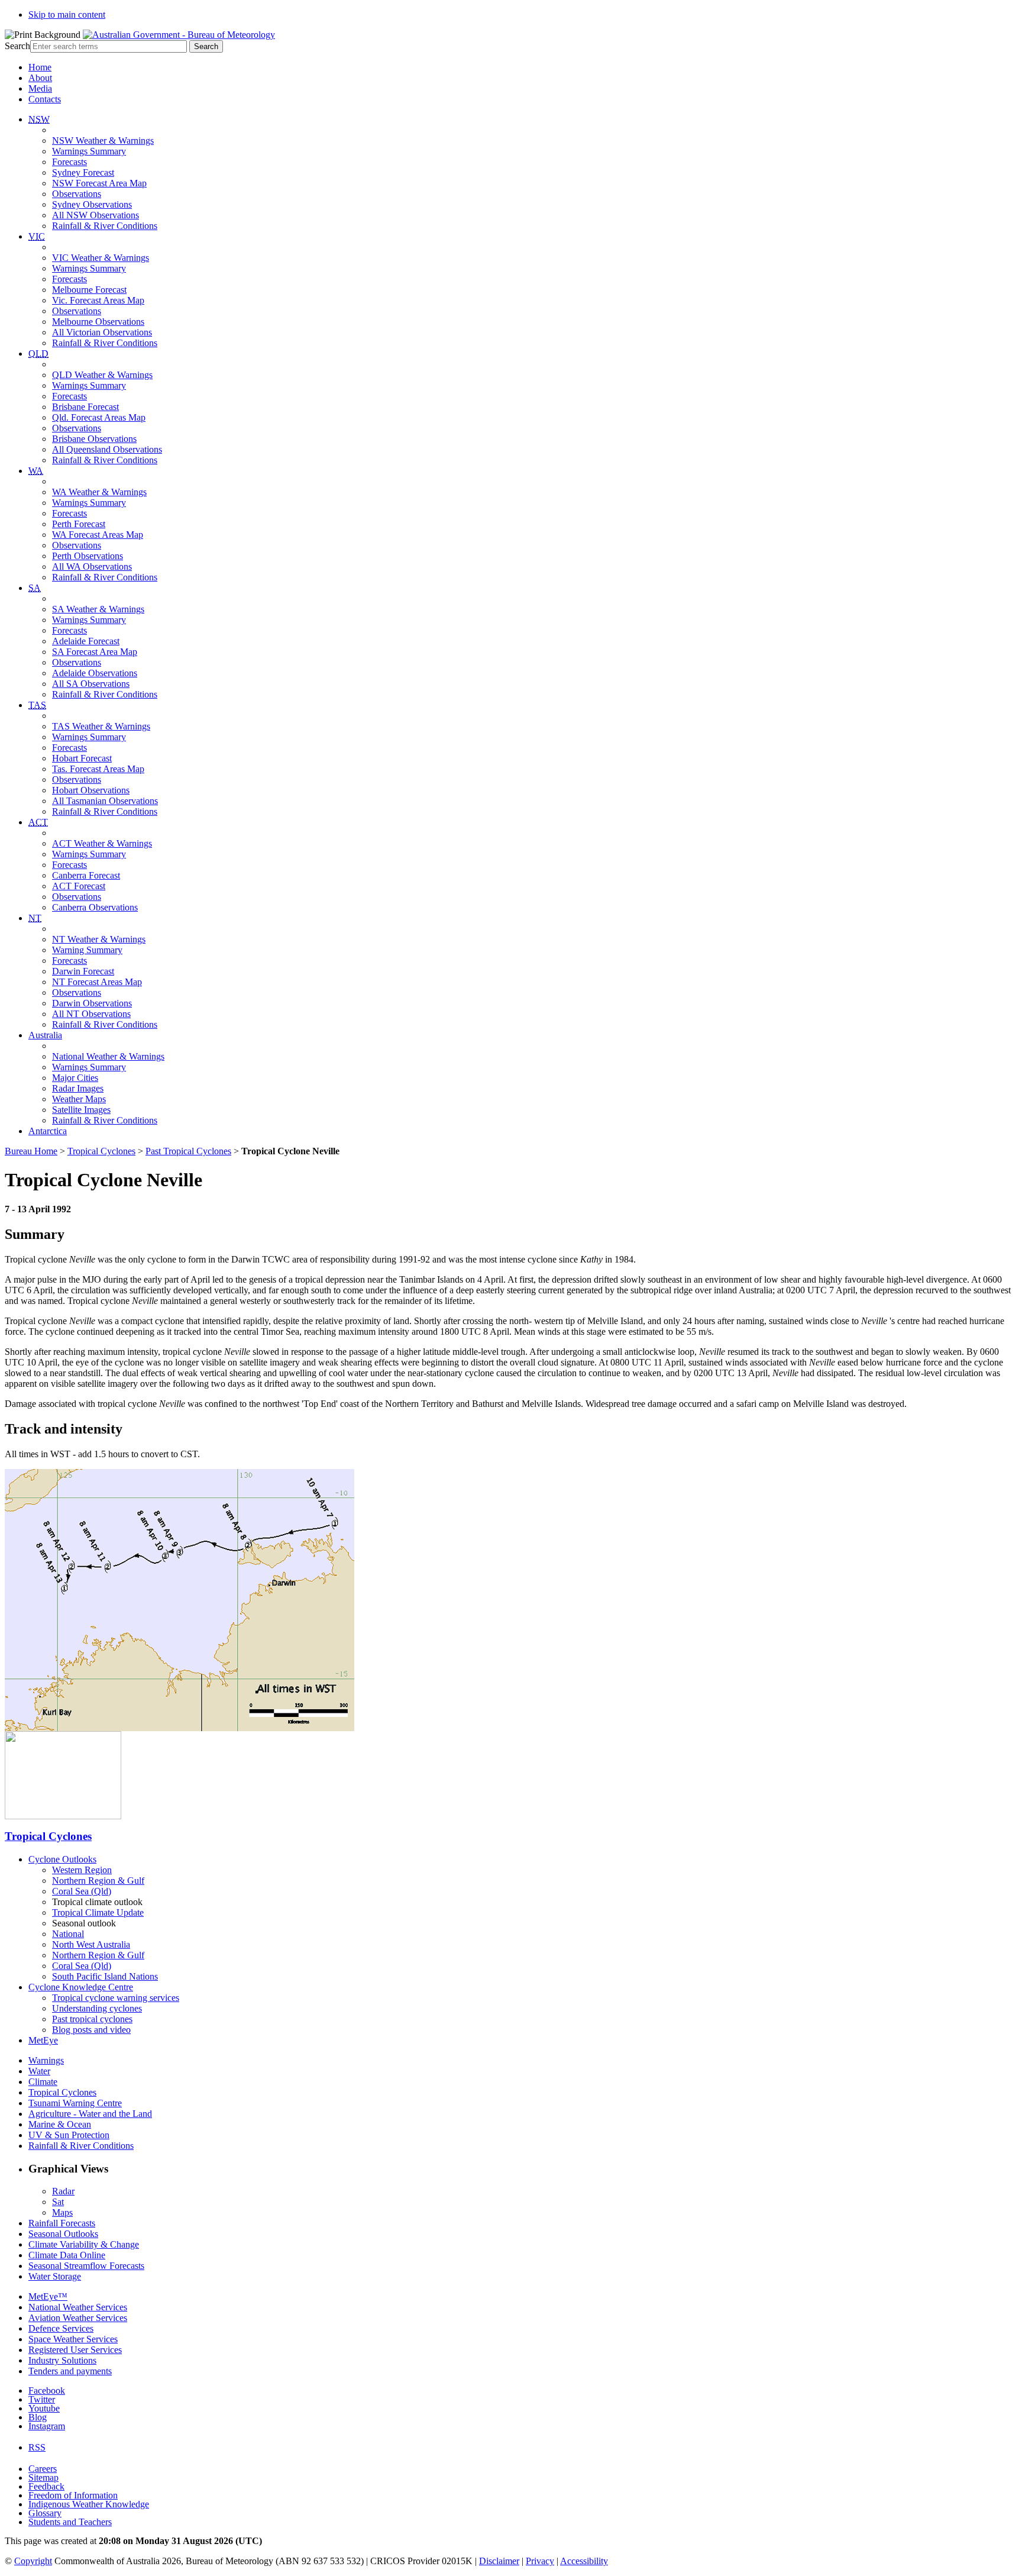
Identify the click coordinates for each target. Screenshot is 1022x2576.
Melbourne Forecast (89, 290)
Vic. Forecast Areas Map (98, 300)
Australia (45, 1035)
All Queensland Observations (107, 449)
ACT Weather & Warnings (102, 843)
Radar (63, 2191)
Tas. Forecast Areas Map (98, 769)
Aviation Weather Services (78, 2318)
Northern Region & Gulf (98, 1881)
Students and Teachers (70, 2522)
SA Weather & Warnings (98, 609)
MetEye (43, 2040)
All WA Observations (92, 566)
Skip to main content (67, 14)
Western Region (82, 1870)
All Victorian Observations (102, 332)
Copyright (33, 2561)
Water (39, 2071)
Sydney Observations (92, 204)
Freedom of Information (73, 2495)
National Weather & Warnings (108, 1056)
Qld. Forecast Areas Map (99, 417)
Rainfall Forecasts (62, 2223)
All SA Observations (91, 684)
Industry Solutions (62, 2360)
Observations (77, 194)
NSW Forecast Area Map (99, 183)
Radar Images (78, 1088)
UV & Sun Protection (69, 2135)
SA (35, 588)
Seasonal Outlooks (63, 2234)
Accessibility (584, 2561)
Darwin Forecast (83, 971)
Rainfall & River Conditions (105, 226)
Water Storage (55, 2276)
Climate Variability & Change (84, 2244)
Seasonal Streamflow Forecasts (86, 2266)
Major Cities (75, 1078)
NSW (39, 119)
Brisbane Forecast (85, 407)
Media (40, 88)
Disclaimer (499, 2561)
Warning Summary (87, 950)
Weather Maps (79, 1099)
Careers (43, 2469)
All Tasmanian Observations (105, 801)
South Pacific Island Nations (105, 1976)
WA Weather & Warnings (99, 492)
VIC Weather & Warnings (101, 258)
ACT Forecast (79, 886)
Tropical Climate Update (98, 1912)
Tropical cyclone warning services (116, 1998)
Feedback (46, 2486)
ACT (38, 822)
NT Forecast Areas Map (97, 982)
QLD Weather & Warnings (102, 375)
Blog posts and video (91, 2030)
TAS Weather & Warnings (101, 726)
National (68, 1934)
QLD (38, 354)
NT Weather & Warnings (99, 939)
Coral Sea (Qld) (82, 1891)
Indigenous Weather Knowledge (89, 2504)
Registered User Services (75, 2350)
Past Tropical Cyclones (188, 1151)
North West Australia (91, 1944)
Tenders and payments (70, 2371)
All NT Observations (91, 1014)
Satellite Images (81, 1110)
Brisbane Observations (94, 439)
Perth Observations (88, 556)
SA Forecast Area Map (95, 652)
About (40, 78)
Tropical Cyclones (101, 1151)
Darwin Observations (92, 1003)
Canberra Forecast (86, 875)
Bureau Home (31, 1151)
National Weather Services (78, 2307)
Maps (62, 2212)
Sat (58, 2202)
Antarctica (48, 1131)
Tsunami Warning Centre (75, 2103)
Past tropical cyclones (92, 2019)
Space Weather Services (73, 2339)
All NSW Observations (96, 215)
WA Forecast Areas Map (98, 535)
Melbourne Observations (98, 322)
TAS (37, 705)
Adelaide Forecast (86, 641)
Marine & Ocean (60, 2124)
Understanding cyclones (97, 2008)
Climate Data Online (67, 2255)
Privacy (540, 2561)
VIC (37, 236)
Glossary (45, 2513)
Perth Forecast (79, 524)
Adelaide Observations (95, 673)
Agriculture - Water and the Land (90, 2114)
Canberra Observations (95, 907)
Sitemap (43, 2477)
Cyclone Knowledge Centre (81, 1987)
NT (35, 918)
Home (40, 67)
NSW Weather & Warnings (103, 141)
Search (17, 46)
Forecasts (69, 162)
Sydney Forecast (83, 172)
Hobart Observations (91, 790)
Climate (43, 2082)
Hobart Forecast (82, 758)
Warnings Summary (89, 151)
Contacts (45, 99)
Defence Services (61, 2328)
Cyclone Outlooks (62, 1859)
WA (36, 471)
